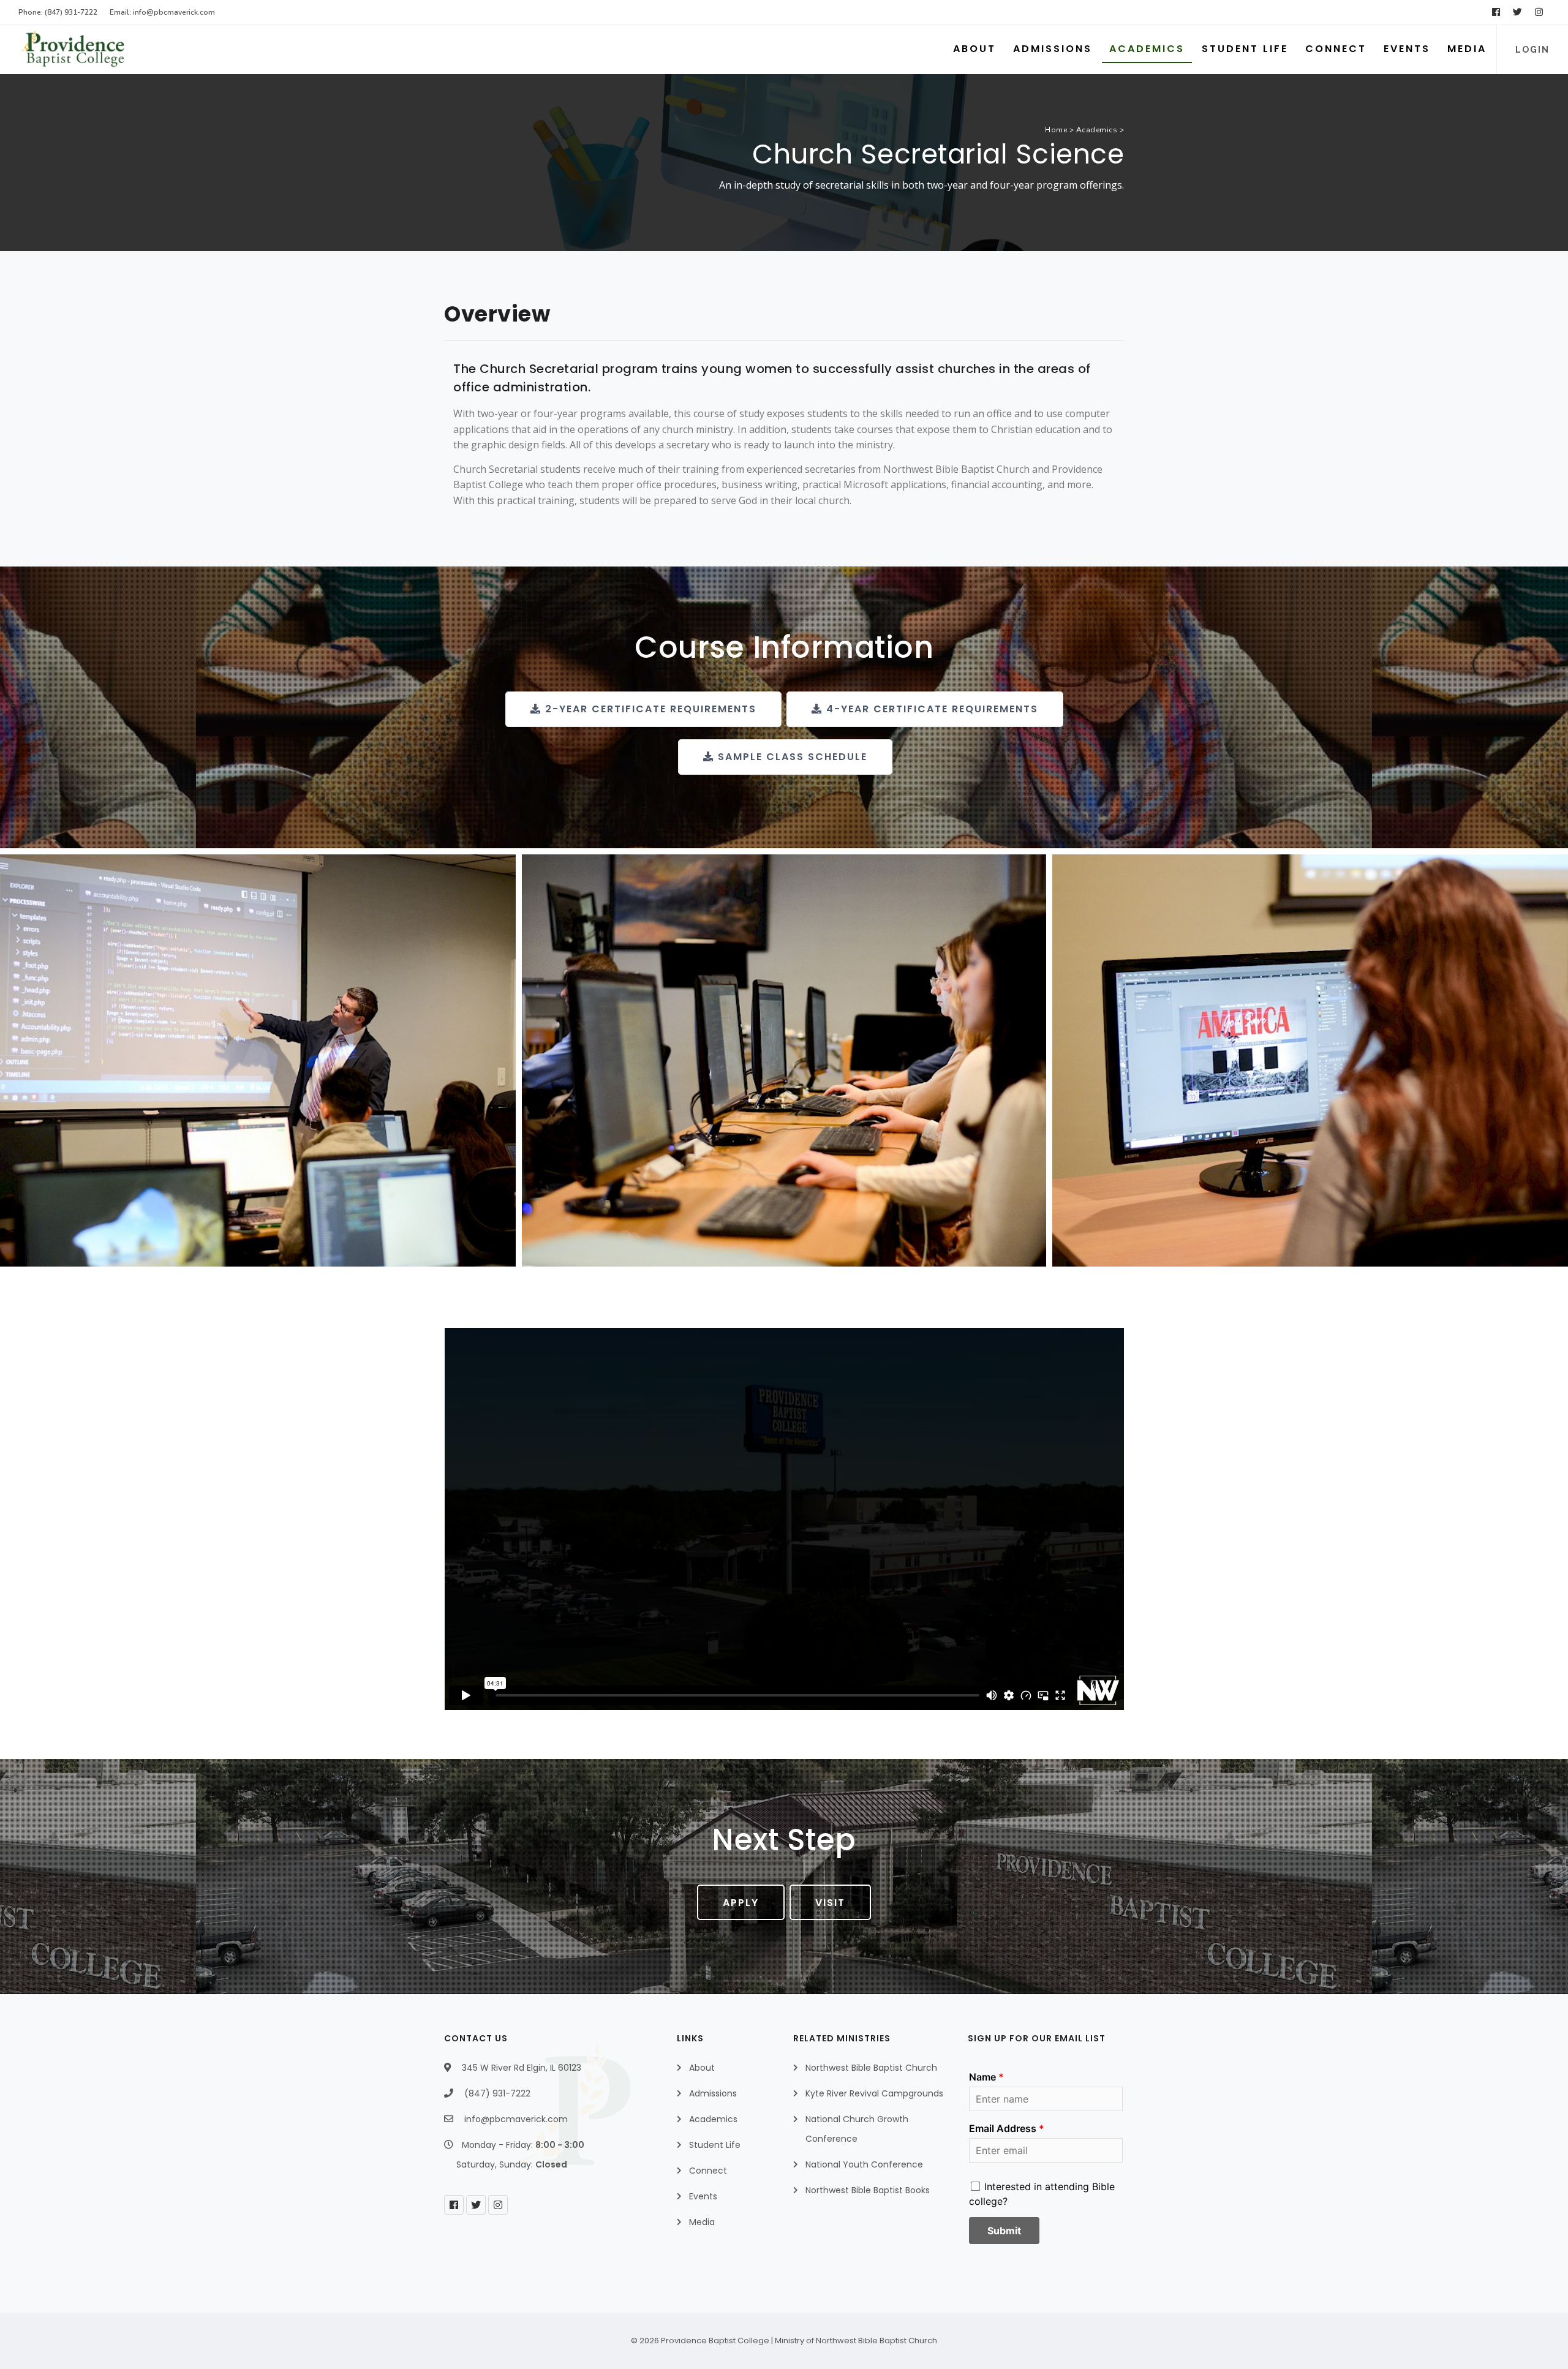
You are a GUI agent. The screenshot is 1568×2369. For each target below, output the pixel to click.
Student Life (1245, 49)
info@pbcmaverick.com (516, 2119)
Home (1056, 130)
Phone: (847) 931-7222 (58, 12)
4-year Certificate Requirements (930, 709)
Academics (1147, 49)
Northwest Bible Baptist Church (871, 2068)
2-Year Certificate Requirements (649, 709)
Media (1467, 49)
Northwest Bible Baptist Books (868, 2190)
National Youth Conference (864, 2164)
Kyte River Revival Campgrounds (874, 2093)
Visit (830, 1903)
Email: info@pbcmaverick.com (162, 12)
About (974, 49)
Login (1532, 50)
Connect (1336, 49)
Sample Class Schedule (791, 757)
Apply (741, 1903)
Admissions (1053, 49)
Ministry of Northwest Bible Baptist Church (856, 2341)
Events (1407, 49)
